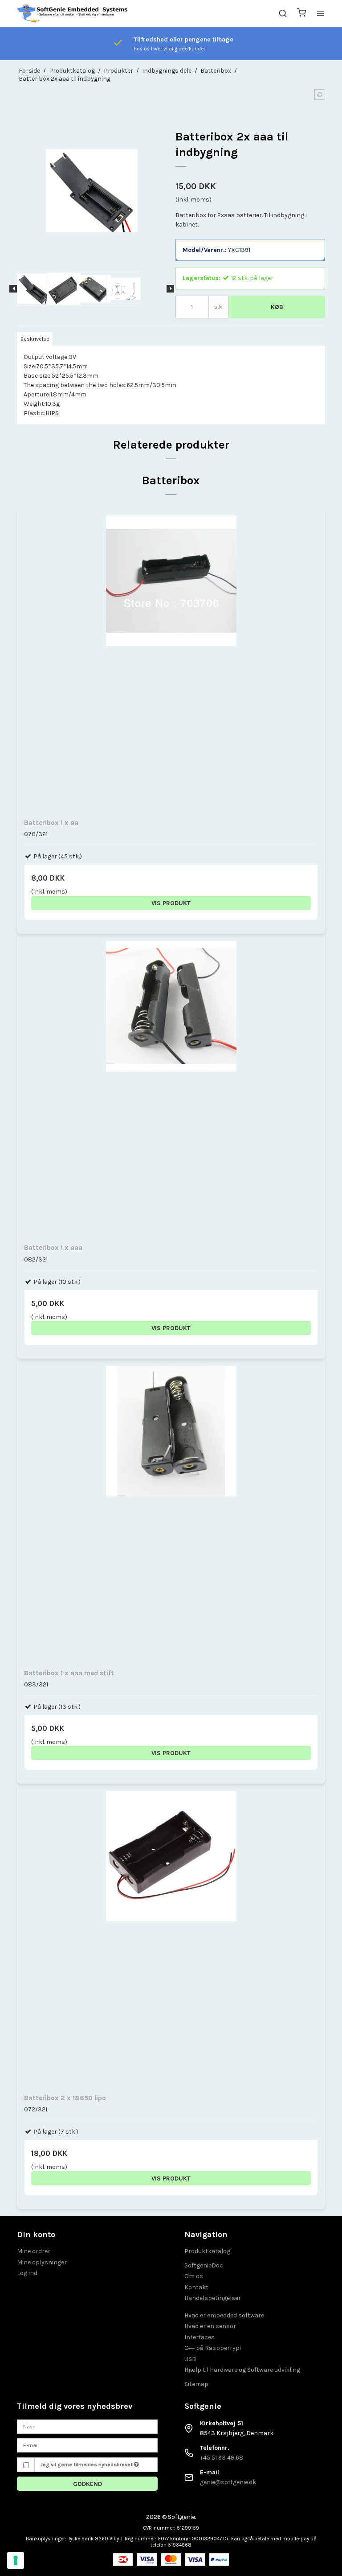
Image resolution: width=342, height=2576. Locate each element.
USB (190, 2359)
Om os (194, 2276)
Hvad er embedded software (224, 2315)
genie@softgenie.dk (228, 2482)
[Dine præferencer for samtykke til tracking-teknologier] (16, 2560)
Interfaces (199, 2337)
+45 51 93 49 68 (222, 2458)
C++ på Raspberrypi (213, 2348)
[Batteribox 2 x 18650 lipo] (171, 1938)
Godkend (88, 2484)
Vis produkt (171, 903)
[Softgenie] (73, 13)
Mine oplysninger (42, 2262)
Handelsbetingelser (213, 2298)
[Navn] (87, 2426)
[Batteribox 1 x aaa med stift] (171, 1513)
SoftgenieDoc (204, 2265)
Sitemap (196, 2384)
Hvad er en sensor (210, 2326)
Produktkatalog (207, 2251)
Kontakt (196, 2287)
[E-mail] (87, 2445)
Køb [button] (277, 307)
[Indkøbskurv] (301, 14)
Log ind (27, 2273)
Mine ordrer (34, 2251)
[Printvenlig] (320, 95)
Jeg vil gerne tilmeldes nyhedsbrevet (87, 2465)
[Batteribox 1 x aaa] (171, 1088)
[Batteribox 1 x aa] (171, 662)
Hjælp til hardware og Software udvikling (242, 2370)
